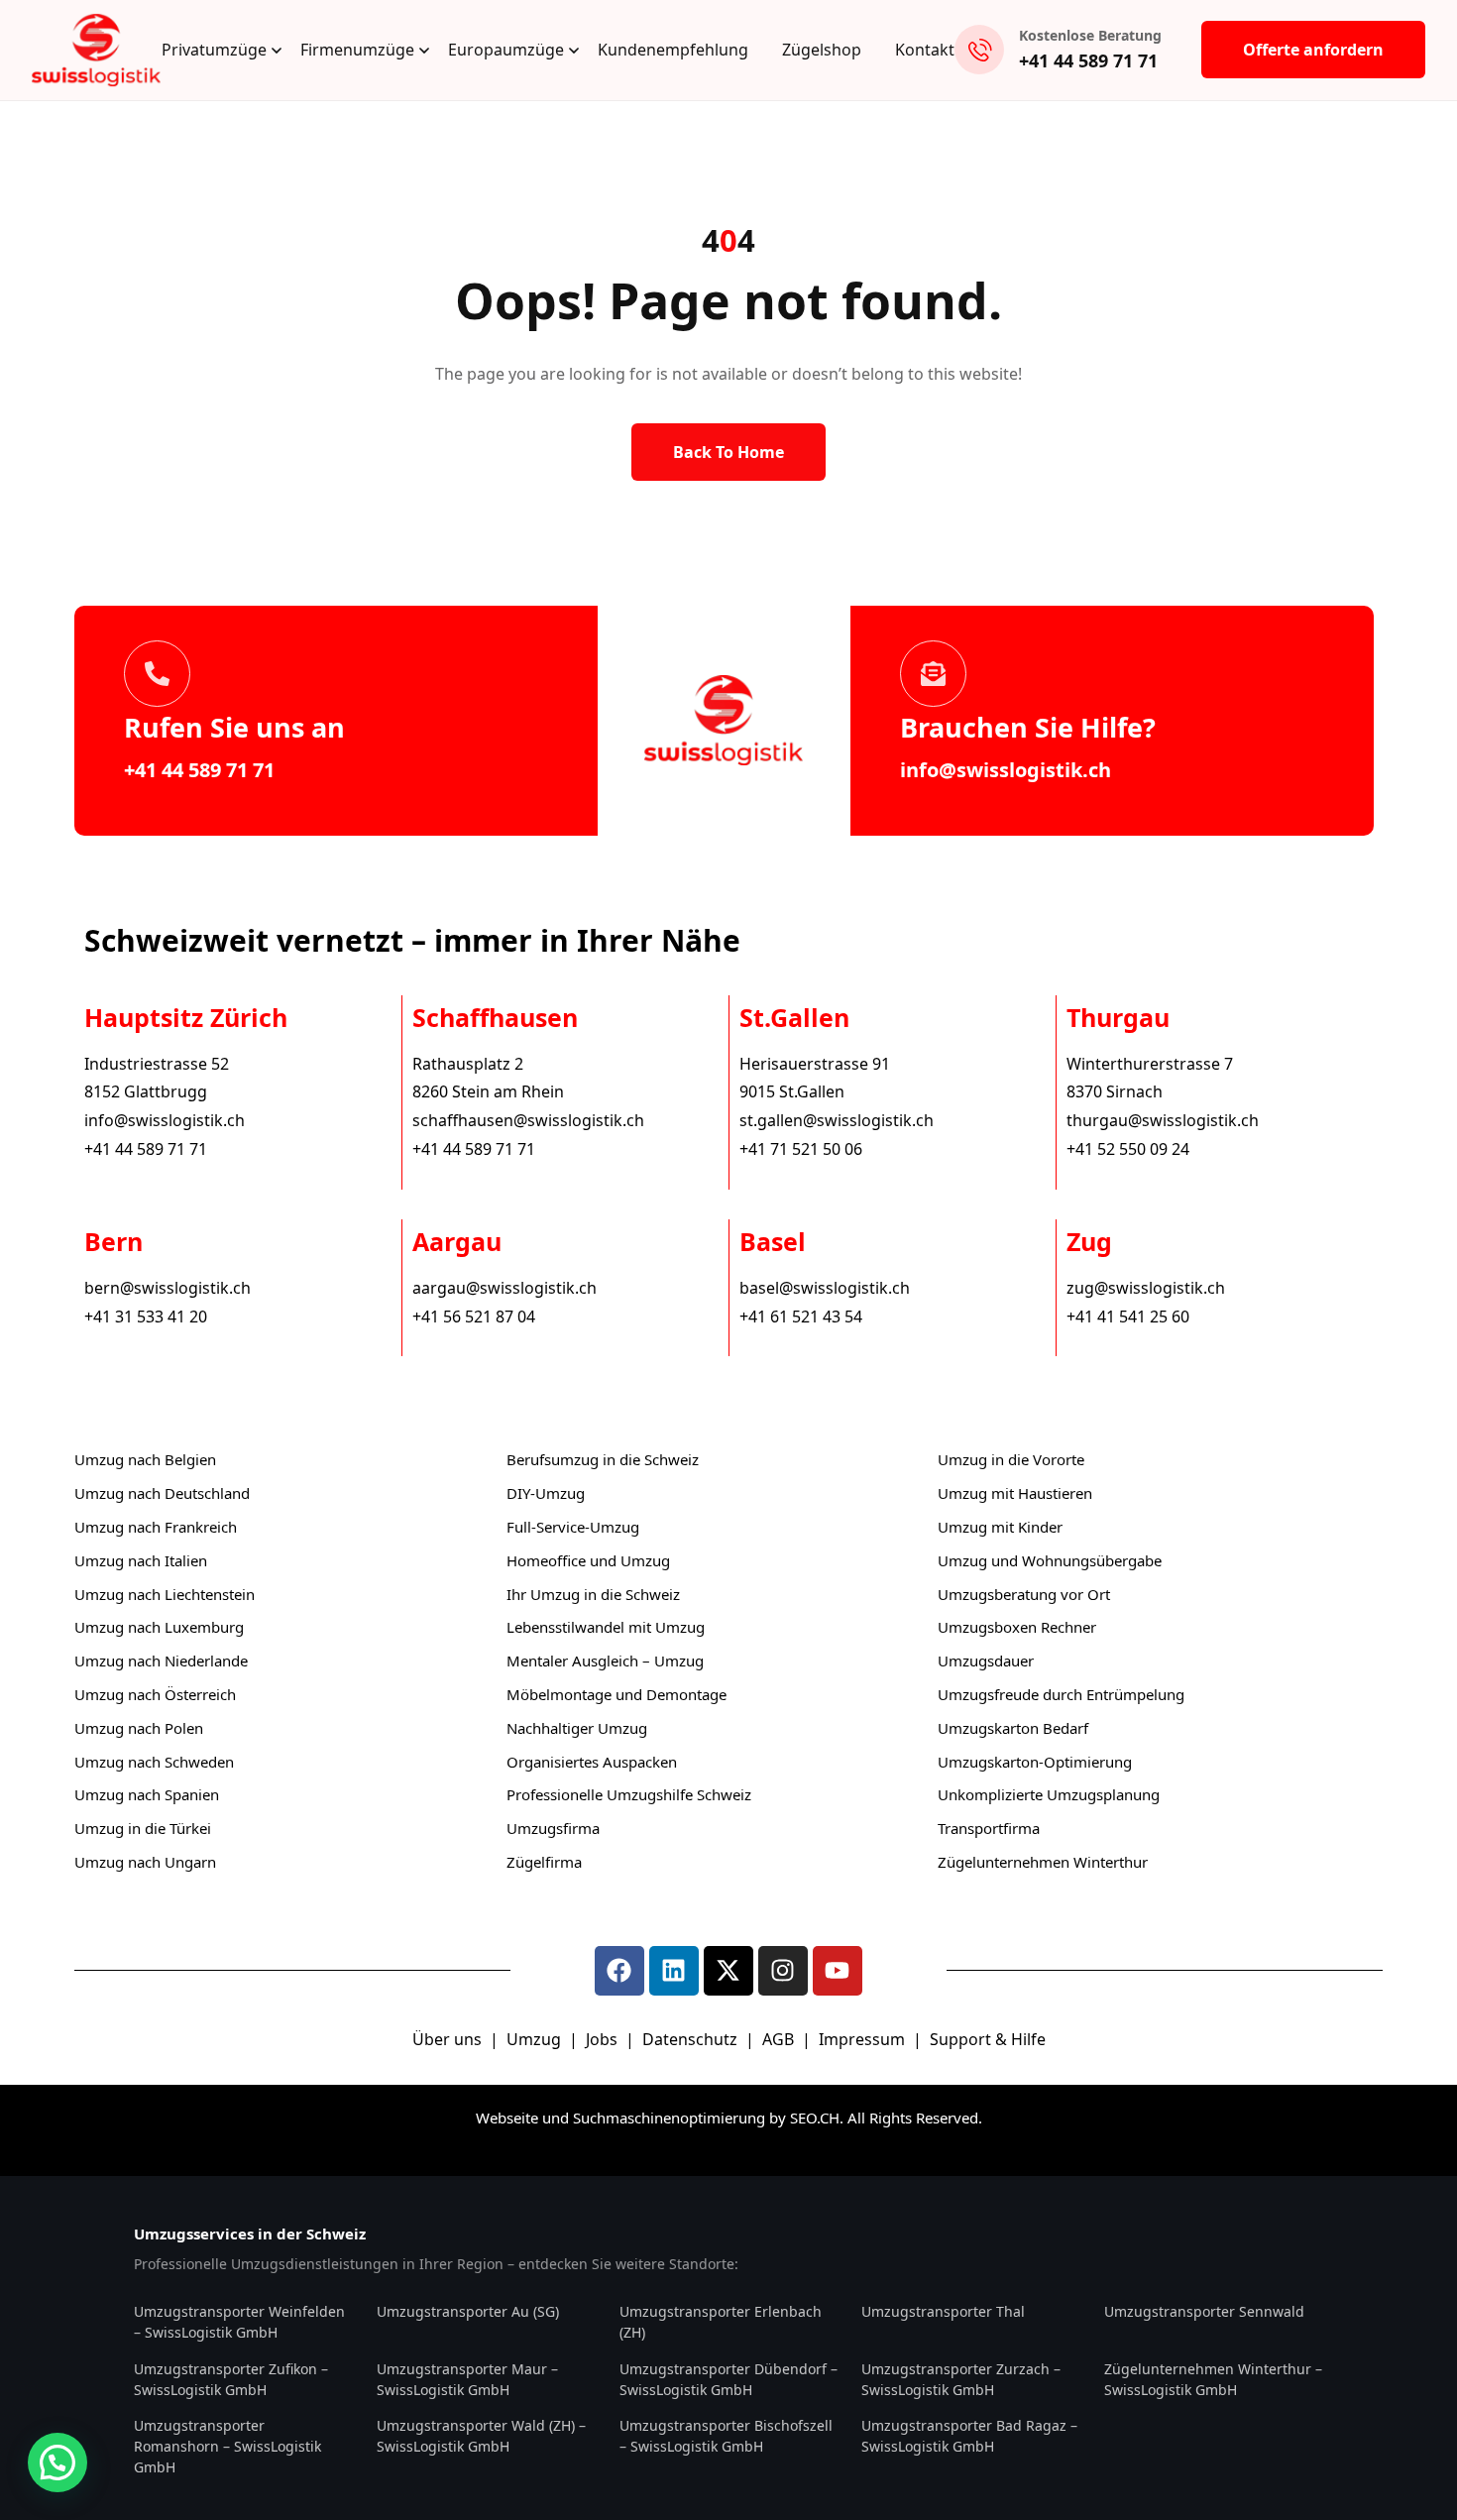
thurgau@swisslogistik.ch (1163, 1120)
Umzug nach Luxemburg (159, 1627)
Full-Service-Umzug (573, 1527)
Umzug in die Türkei (143, 1828)
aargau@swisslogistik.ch (504, 1288)
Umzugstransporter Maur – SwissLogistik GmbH (467, 2379)
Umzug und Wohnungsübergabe (1050, 1560)
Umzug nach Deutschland (162, 1493)
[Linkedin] (674, 1971)
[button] (57, 2463)
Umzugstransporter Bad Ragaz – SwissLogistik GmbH (969, 2436)
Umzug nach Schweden (154, 1762)
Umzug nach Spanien (147, 1794)
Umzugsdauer (986, 1661)
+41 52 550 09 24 (1128, 1149)
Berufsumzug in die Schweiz (603, 1459)
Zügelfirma (544, 1862)
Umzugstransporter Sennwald (1204, 2311)
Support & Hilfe (988, 2039)
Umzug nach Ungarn (145, 1862)
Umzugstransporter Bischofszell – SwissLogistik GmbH (726, 2436)
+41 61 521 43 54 (801, 1317)
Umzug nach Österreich (155, 1694)
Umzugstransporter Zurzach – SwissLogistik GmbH (961, 2379)
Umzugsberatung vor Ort (1024, 1594)
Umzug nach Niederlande (161, 1661)
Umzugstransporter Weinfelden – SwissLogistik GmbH (239, 2322)
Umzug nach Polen (139, 1728)
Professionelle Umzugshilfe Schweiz (629, 1794)
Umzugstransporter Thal (943, 2311)
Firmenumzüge (357, 50)
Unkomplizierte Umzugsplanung (1049, 1794)
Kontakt (925, 50)
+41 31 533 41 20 (146, 1317)
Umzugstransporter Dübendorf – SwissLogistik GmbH (728, 2379)
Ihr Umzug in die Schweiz (593, 1594)
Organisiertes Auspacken (592, 1762)
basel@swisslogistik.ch (825, 1288)
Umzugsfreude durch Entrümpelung (1061, 1694)
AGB (780, 2039)
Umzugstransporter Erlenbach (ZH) (721, 2322)
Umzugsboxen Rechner (1017, 1627)
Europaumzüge (506, 50)
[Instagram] (783, 1971)
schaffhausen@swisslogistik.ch (528, 1120)
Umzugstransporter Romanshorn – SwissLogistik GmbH (227, 2446)
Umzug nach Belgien (145, 1459)
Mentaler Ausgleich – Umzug (605, 1661)
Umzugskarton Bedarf (1013, 1728)
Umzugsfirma (553, 1828)
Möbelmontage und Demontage (616, 1694)
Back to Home (728, 452)
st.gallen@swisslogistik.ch (837, 1120)
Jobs (602, 2039)
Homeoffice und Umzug (588, 1560)
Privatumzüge (214, 50)
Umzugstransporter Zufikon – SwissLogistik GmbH (231, 2379)
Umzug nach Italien (141, 1560)
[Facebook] (619, 1971)
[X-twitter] (728, 1971)
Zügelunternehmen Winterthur (1043, 1862)
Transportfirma (989, 1828)
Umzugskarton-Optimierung (1035, 1762)
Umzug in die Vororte (1011, 1459)
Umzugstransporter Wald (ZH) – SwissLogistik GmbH (481, 2436)
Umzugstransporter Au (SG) (468, 2311)
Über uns (447, 2039)
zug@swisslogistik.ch (1146, 1288)
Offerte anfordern (1313, 50)
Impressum (864, 2039)
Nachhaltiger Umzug (577, 1728)
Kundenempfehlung (673, 50)
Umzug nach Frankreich (156, 1527)
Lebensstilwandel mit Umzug (606, 1627)
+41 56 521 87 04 (474, 1317)
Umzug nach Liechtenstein (165, 1594)
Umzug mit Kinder (1000, 1527)
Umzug (536, 2039)
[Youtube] (838, 1971)
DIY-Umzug (546, 1493)
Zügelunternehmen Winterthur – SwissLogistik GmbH (1213, 2379)
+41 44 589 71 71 (1088, 60)
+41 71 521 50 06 (801, 1149)
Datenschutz (692, 2039)
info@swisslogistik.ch (1006, 770)
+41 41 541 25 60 (1128, 1317)
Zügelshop (822, 50)
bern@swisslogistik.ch (168, 1288)
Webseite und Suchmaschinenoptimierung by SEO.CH (658, 2118)
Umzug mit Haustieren (1015, 1493)
